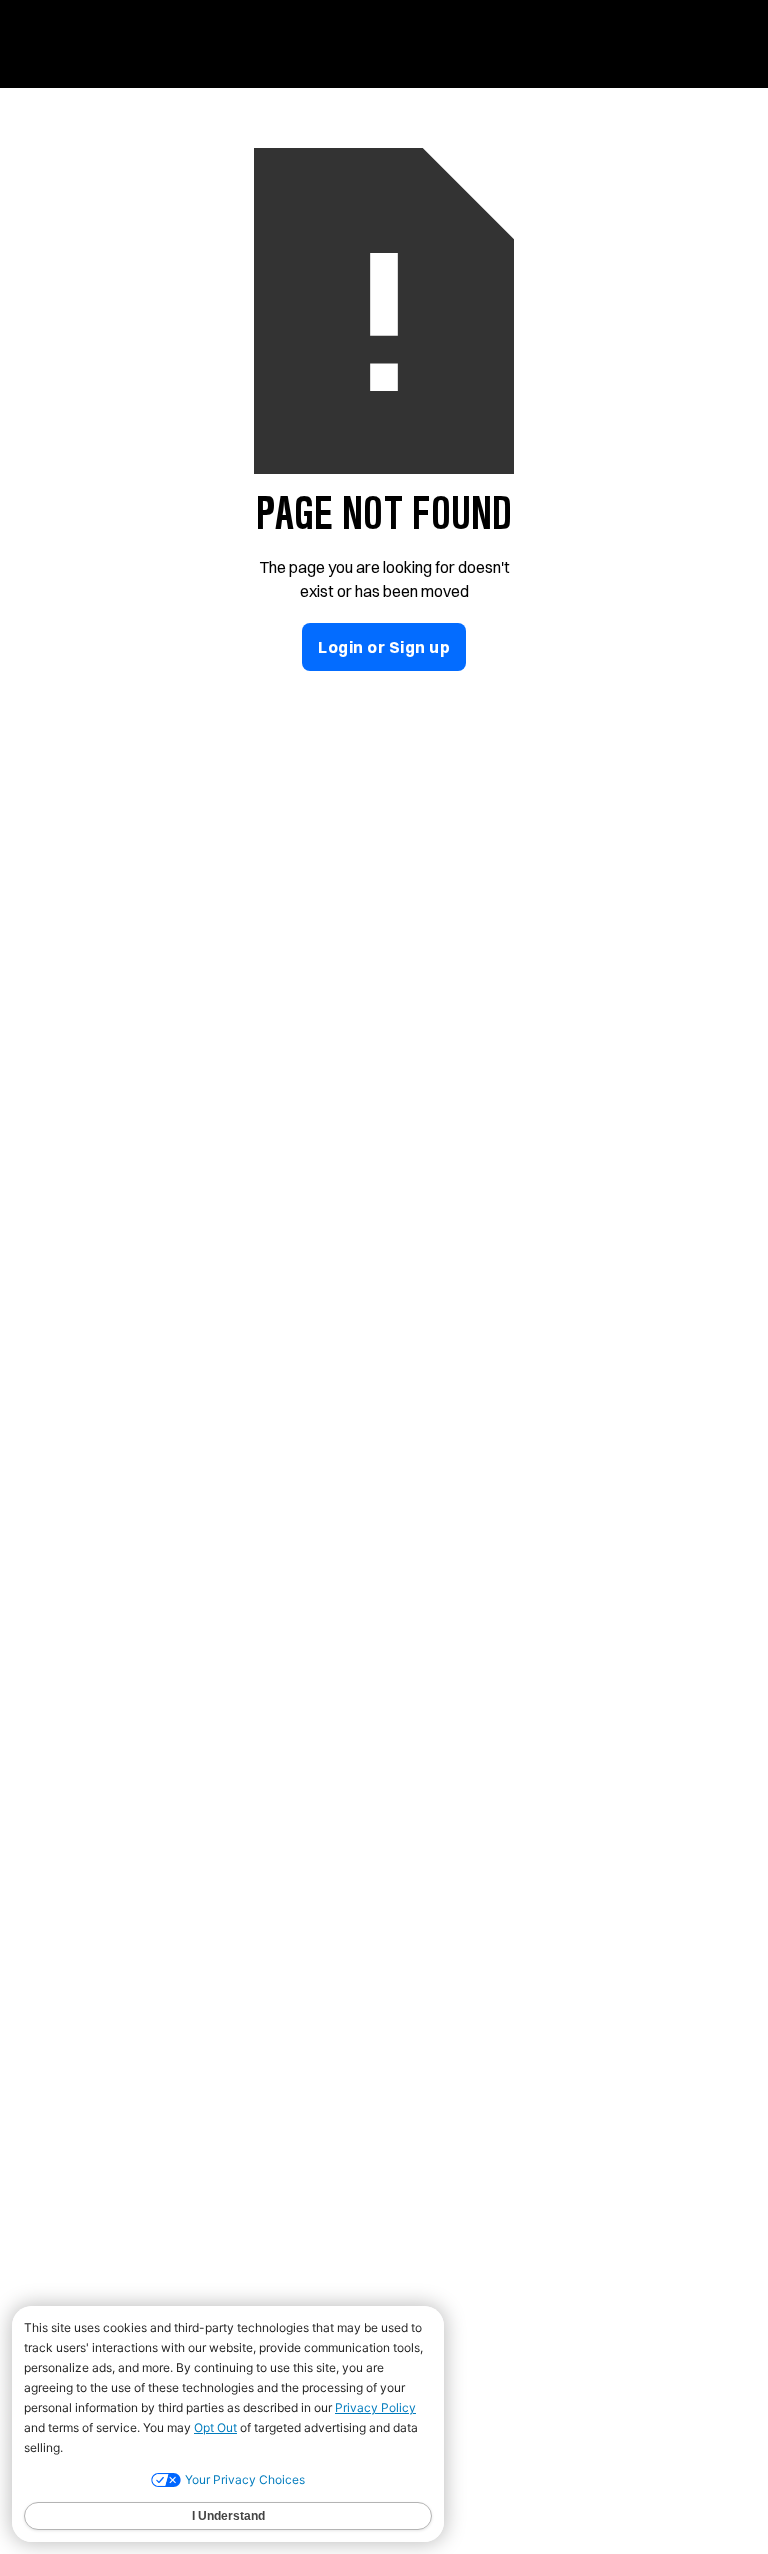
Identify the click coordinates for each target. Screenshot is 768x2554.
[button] (710, 38)
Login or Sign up (384, 647)
